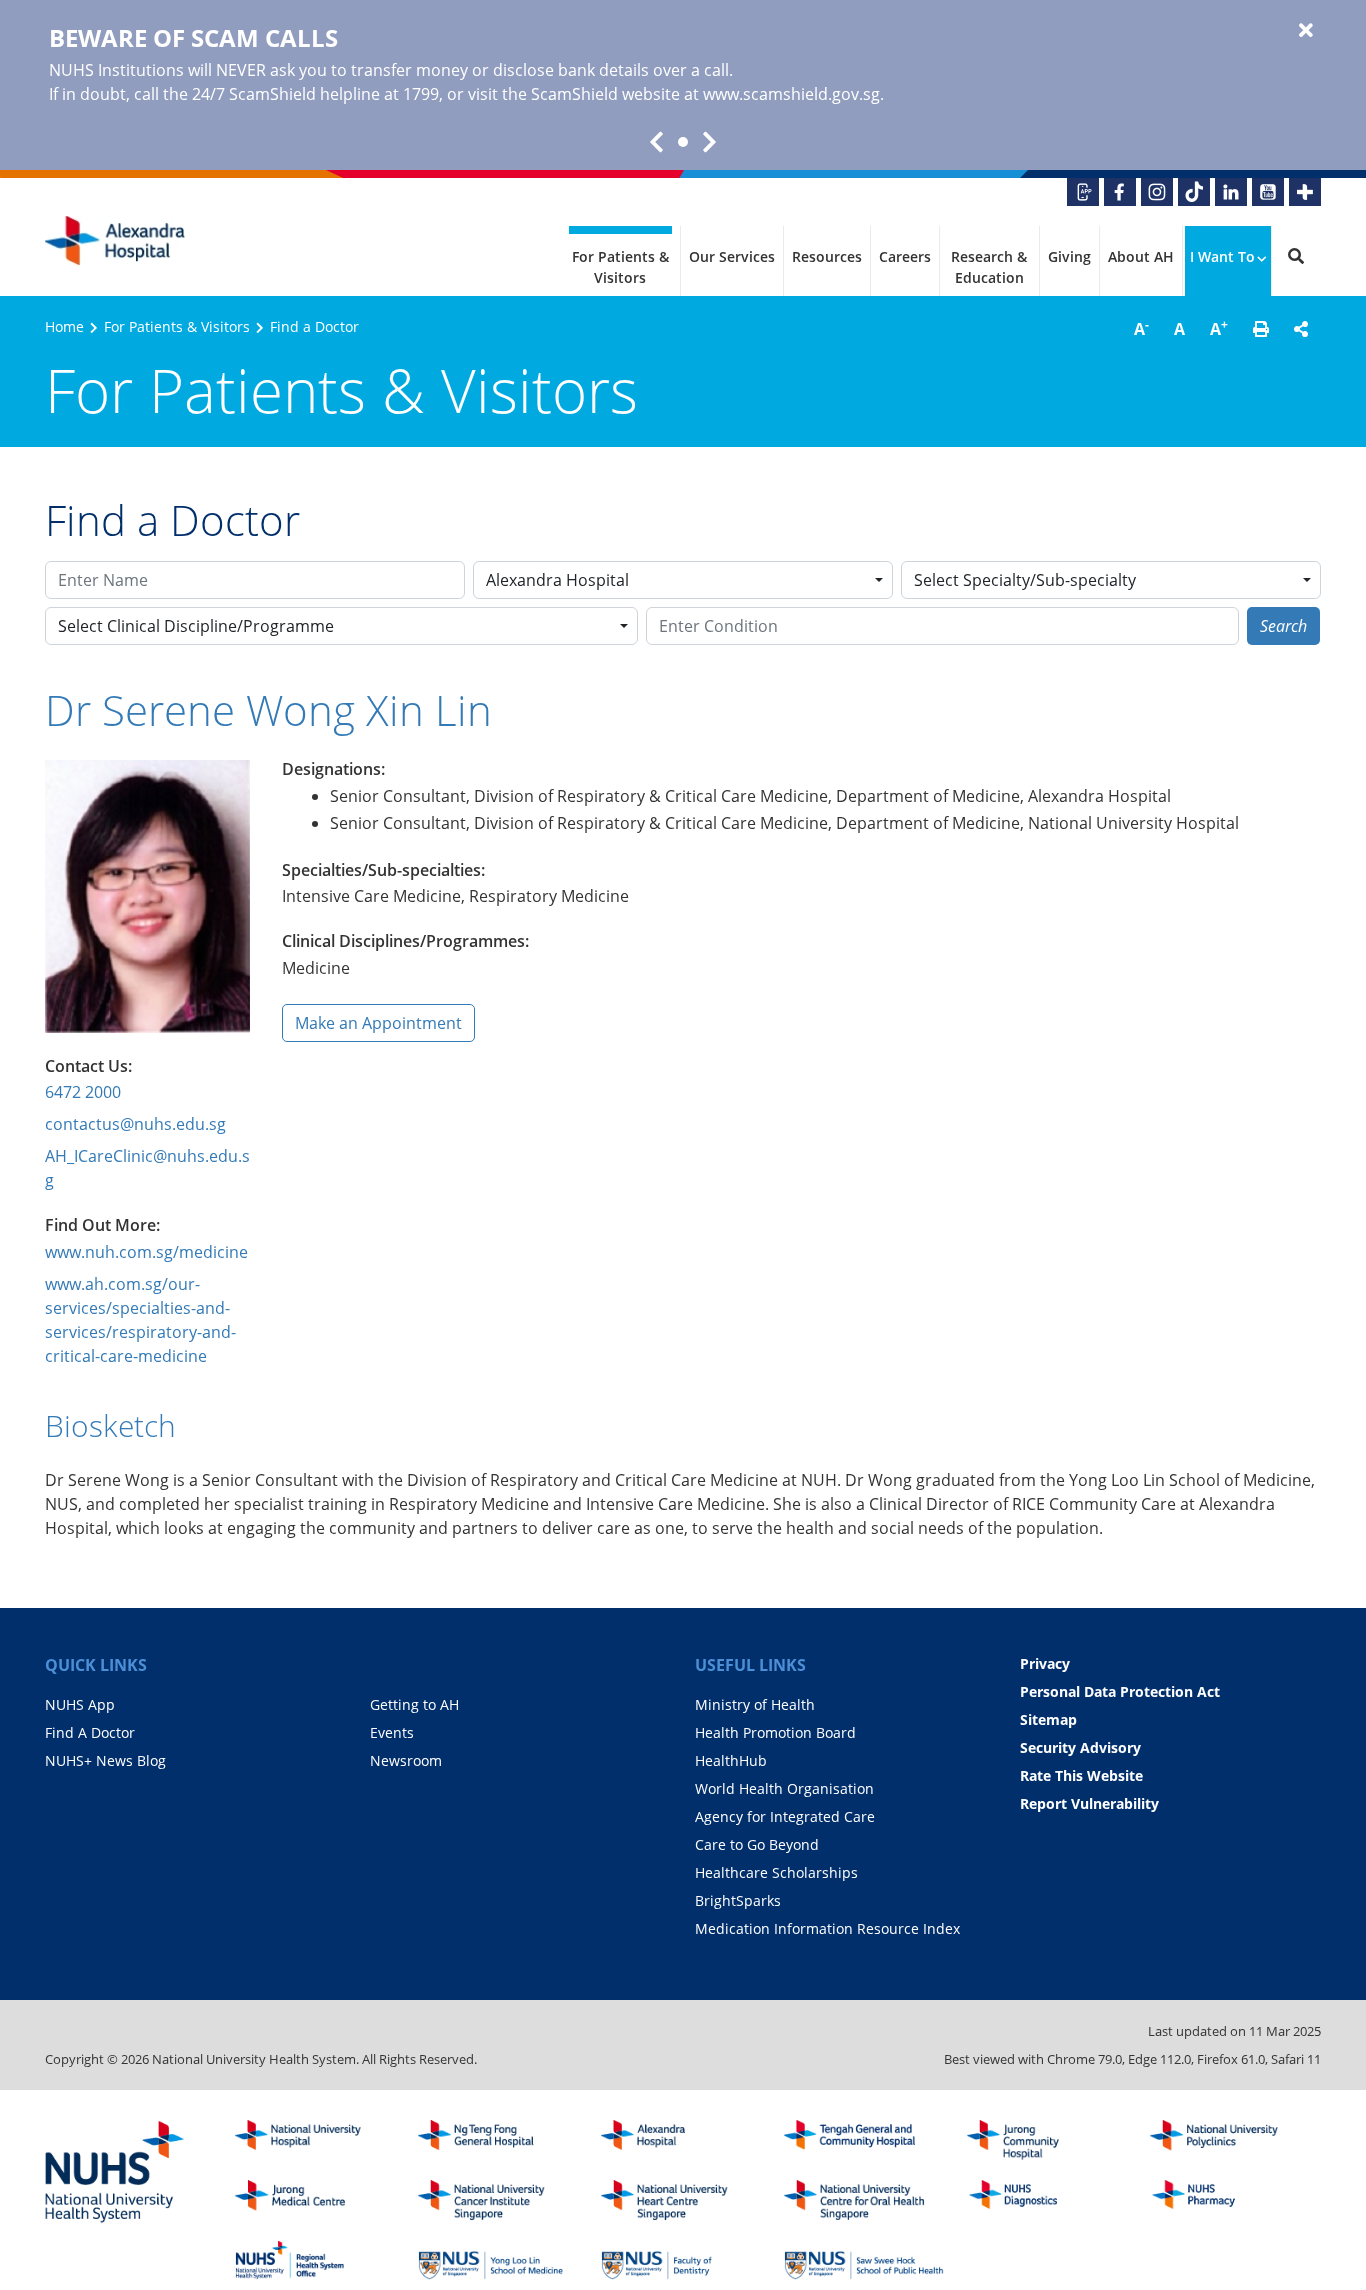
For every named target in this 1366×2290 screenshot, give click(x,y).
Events (392, 1732)
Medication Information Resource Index (827, 1928)
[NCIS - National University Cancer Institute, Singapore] (498, 2200)
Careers (905, 256)
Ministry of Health (755, 1704)
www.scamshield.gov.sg (791, 94)
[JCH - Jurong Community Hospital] (1047, 2140)
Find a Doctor (314, 326)
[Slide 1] (683, 142)
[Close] (1306, 31)
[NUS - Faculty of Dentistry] (681, 2260)
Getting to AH (414, 1704)
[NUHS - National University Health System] (115, 2173)
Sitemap (1048, 1719)
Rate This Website (1081, 1775)
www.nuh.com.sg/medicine (146, 1252)
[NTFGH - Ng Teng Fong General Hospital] (498, 2140)
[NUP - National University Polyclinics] (1230, 2140)
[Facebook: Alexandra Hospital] (1120, 192)
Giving (1069, 256)
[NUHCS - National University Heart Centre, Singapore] (681, 2200)
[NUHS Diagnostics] (1047, 2200)
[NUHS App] (1083, 192)
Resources (827, 256)
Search (1283, 626)
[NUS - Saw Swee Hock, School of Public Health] (864, 2260)
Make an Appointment (378, 1023)
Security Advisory (1080, 1747)
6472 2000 (83, 1092)
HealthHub (731, 1760)
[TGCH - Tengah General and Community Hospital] (864, 2140)
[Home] (681, 2140)
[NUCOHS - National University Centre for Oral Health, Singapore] (864, 2200)
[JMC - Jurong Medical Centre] (315, 2200)
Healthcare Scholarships (776, 1872)
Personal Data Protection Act (1120, 1691)
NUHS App (80, 1704)
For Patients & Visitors (620, 267)
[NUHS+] (1305, 192)
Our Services (732, 256)
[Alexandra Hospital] (115, 241)
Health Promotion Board (775, 1732)
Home (64, 326)
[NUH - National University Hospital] (315, 2140)
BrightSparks (738, 1900)
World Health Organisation (784, 1788)
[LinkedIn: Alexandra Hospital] (1231, 192)
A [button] (1141, 328)
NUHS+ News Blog (105, 1760)
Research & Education (989, 267)
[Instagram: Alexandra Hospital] (1157, 192)
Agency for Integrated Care (785, 1816)
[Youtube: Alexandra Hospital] (1268, 192)
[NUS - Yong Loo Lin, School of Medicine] (498, 2260)
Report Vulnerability (1089, 1803)
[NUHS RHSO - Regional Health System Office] (315, 2260)
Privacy (1045, 1663)
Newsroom (406, 1760)
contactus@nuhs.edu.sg (135, 1124)
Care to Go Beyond (757, 1844)
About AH (1141, 256)
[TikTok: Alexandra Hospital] (1194, 192)
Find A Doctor (90, 1732)
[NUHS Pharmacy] (1230, 2200)
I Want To (1222, 256)
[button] (1261, 329)
